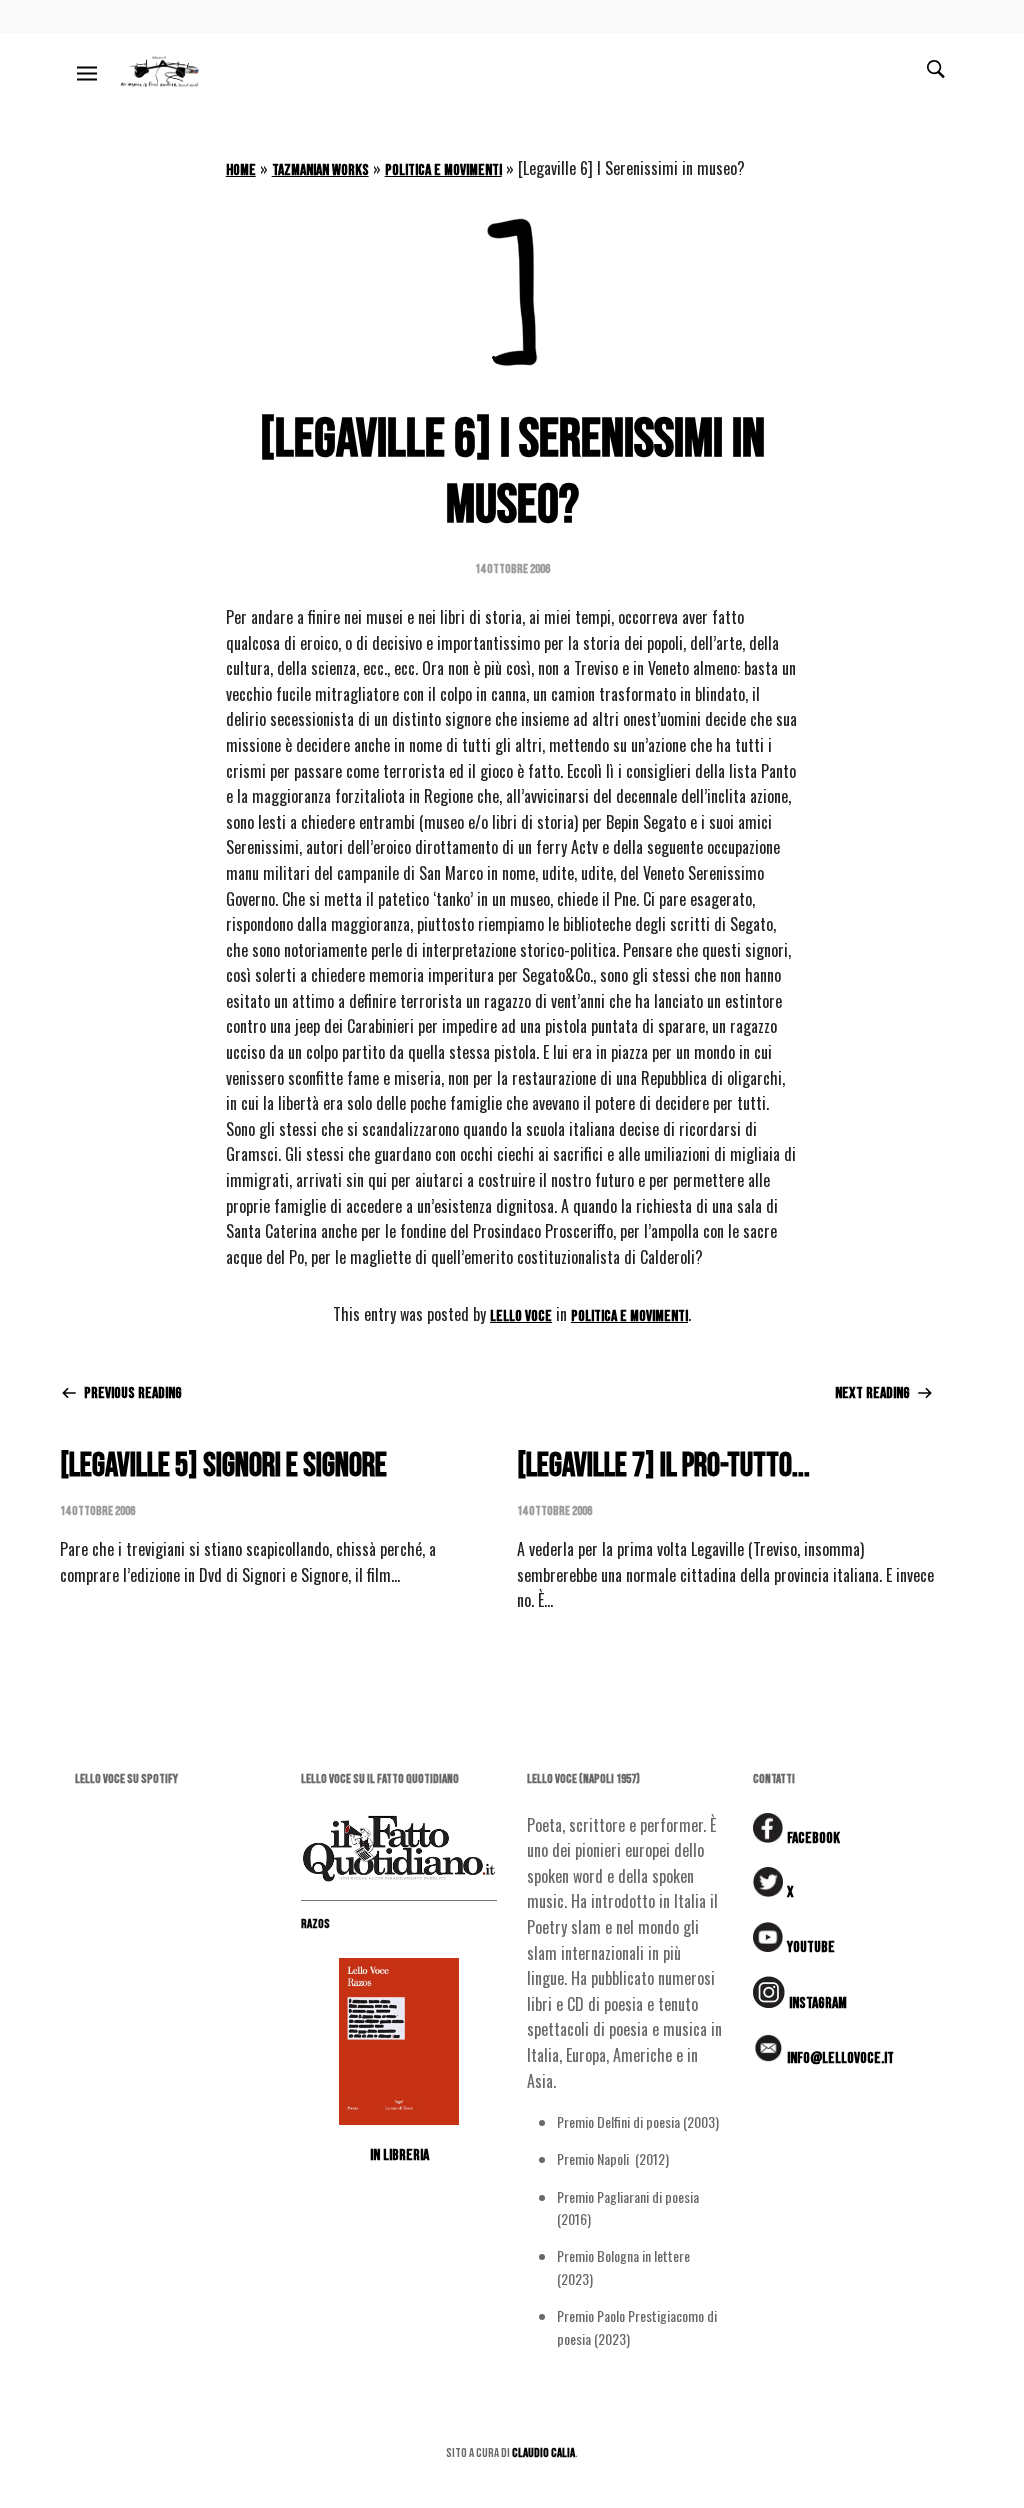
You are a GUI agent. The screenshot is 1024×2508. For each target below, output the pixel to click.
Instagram (818, 2003)
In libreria (399, 2155)
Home (241, 170)
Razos (315, 1924)
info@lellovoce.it (840, 2058)
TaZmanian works (320, 170)
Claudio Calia (543, 2453)
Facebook (813, 1838)
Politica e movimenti (443, 170)
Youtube (811, 1947)
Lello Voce (521, 1316)
